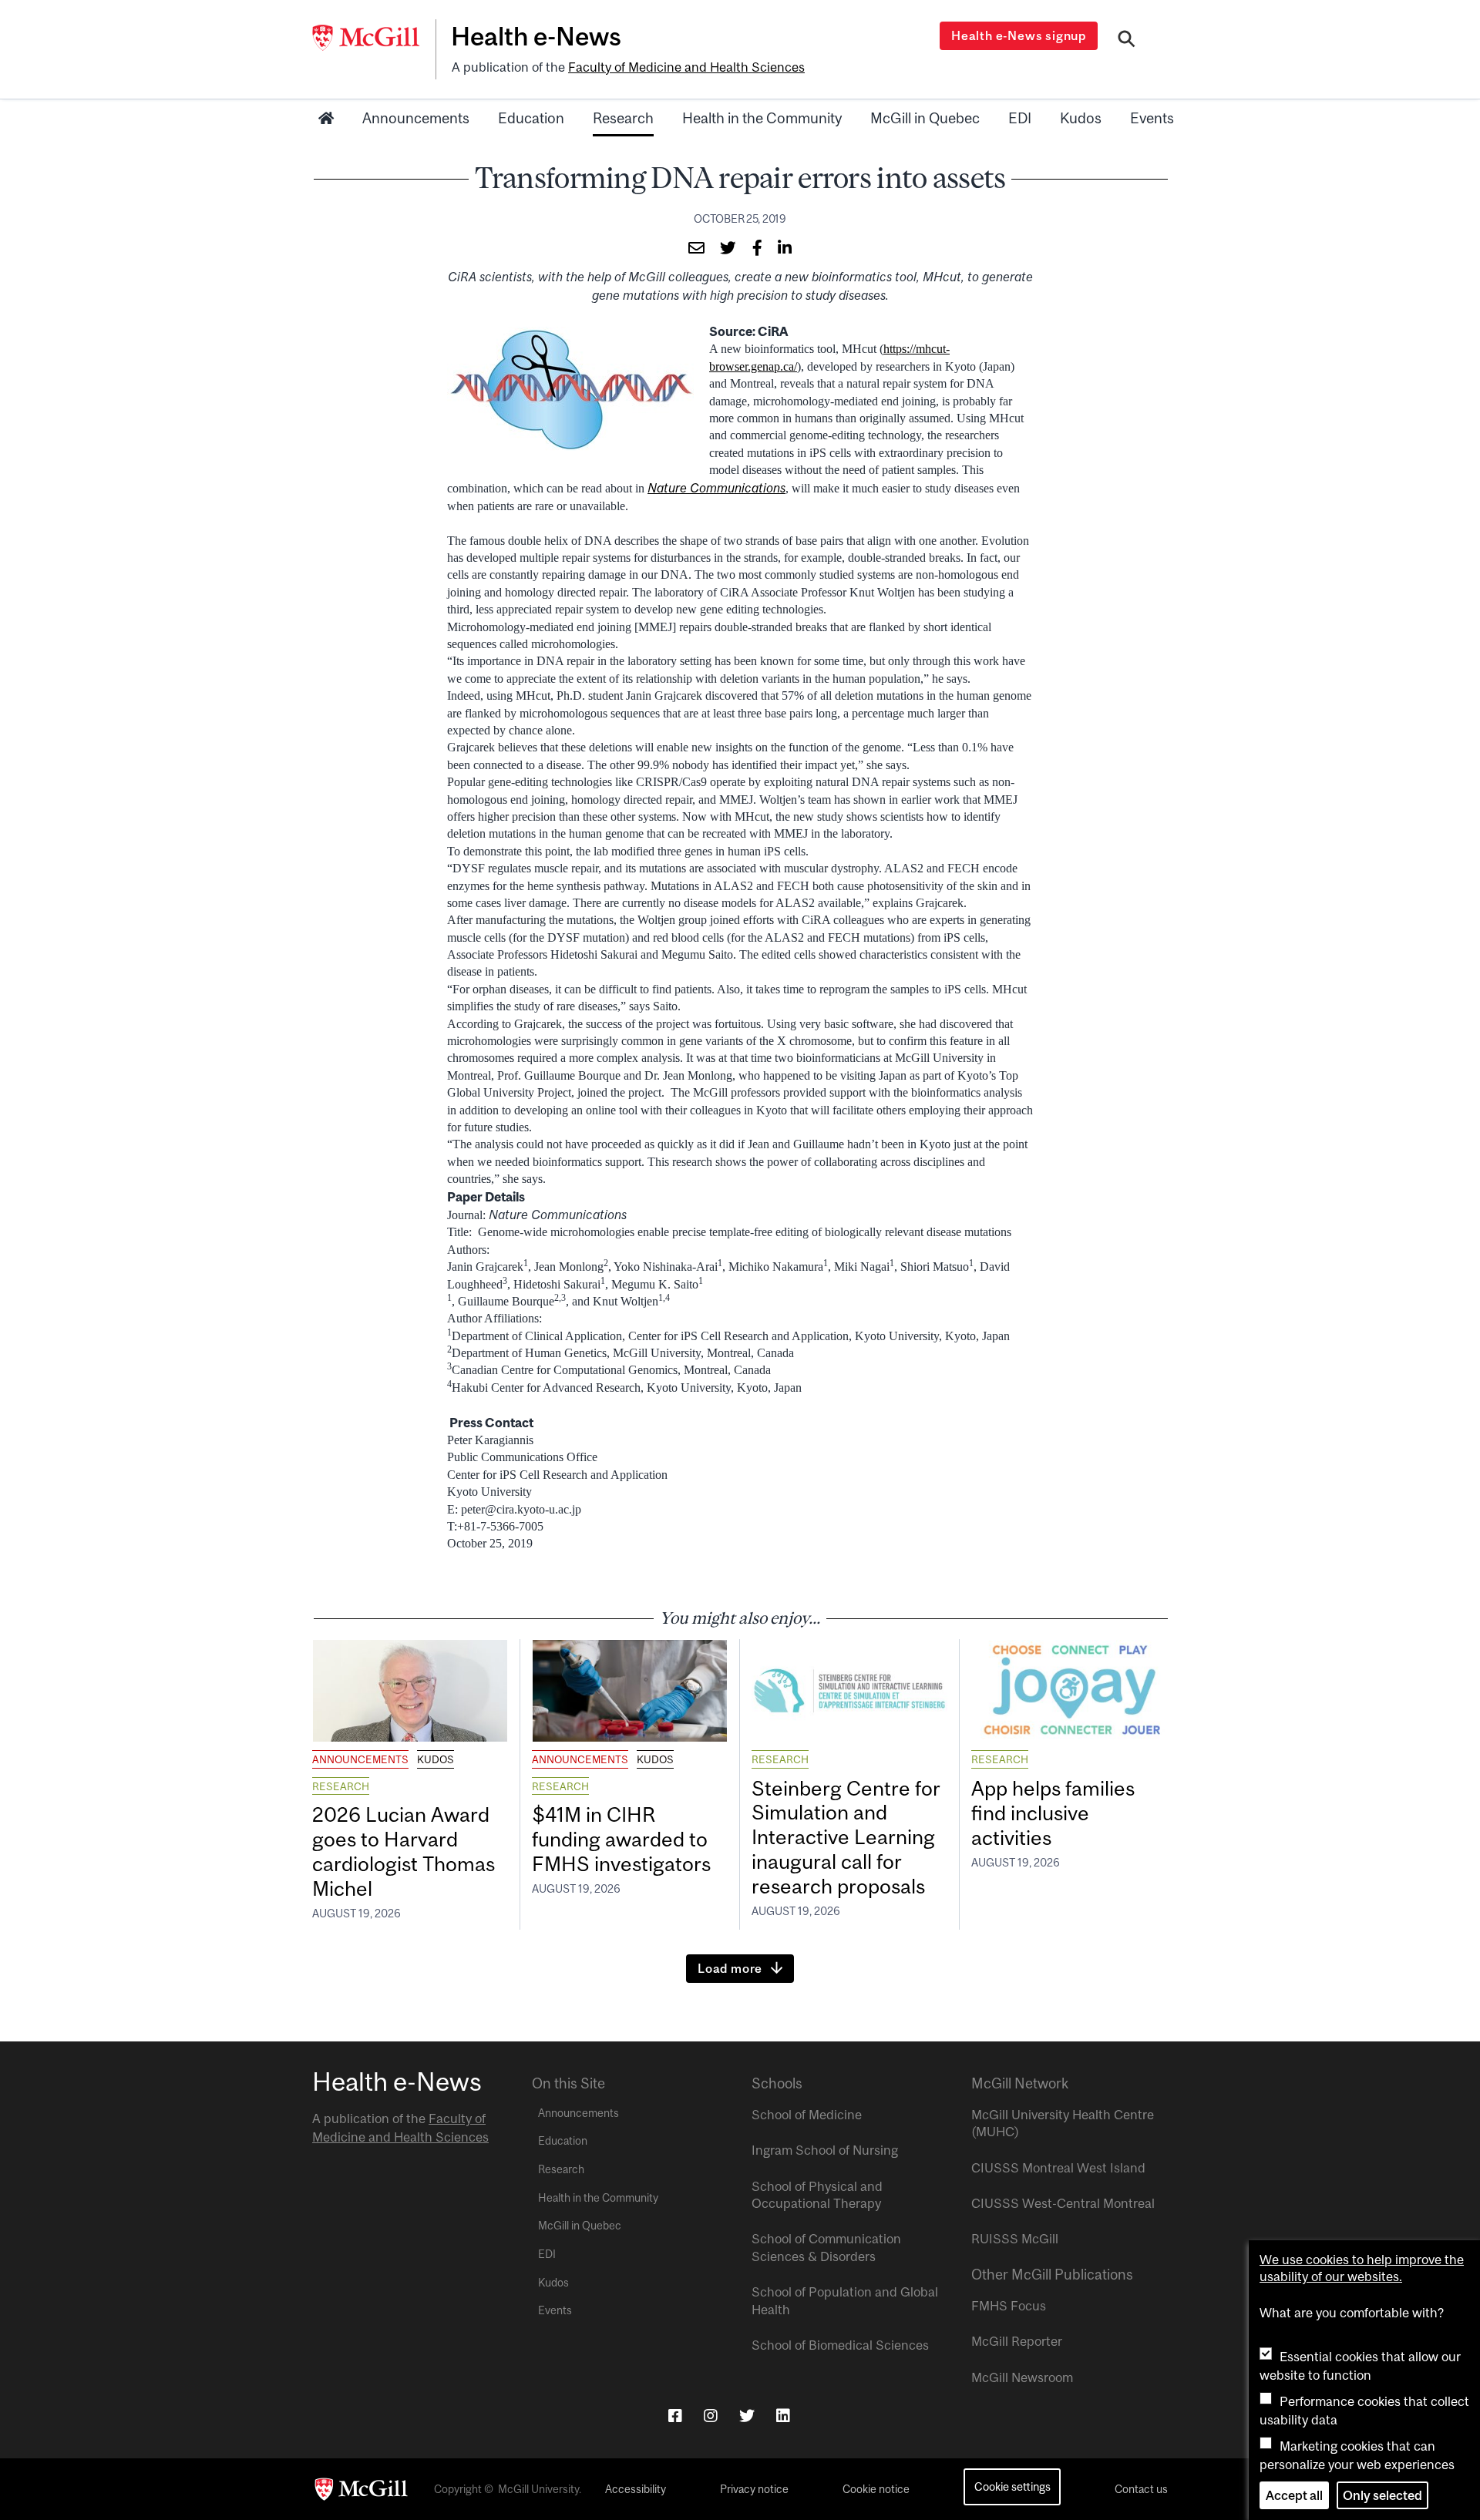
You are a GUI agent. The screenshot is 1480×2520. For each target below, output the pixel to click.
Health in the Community (762, 118)
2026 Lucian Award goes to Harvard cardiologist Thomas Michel (404, 1851)
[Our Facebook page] (675, 2416)
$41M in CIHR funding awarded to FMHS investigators (624, 1839)
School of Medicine (807, 2115)
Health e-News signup (1019, 35)
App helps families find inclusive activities (1053, 1813)
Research (623, 118)
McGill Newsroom (1022, 2377)
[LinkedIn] (783, 2416)
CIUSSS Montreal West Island (1058, 2168)
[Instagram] (711, 2416)
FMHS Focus (1009, 2306)
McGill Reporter (1017, 2341)
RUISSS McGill (1015, 2239)
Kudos (1081, 118)
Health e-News (536, 36)
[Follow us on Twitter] (747, 2416)
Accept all (1294, 2495)
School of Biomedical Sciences (840, 2345)
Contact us (1141, 2489)
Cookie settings (1012, 2486)
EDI (1020, 118)
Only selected (1382, 2495)
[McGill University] (374, 38)
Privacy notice (754, 2489)
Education (531, 118)
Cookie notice (876, 2489)
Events (1152, 118)
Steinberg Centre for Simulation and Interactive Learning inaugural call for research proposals (846, 1837)
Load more (730, 1968)
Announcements (416, 118)
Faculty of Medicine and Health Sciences (686, 67)
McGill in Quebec (925, 118)
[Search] (1127, 41)
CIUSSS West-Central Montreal (1063, 2203)
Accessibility (636, 2489)
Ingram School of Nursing (825, 2150)
